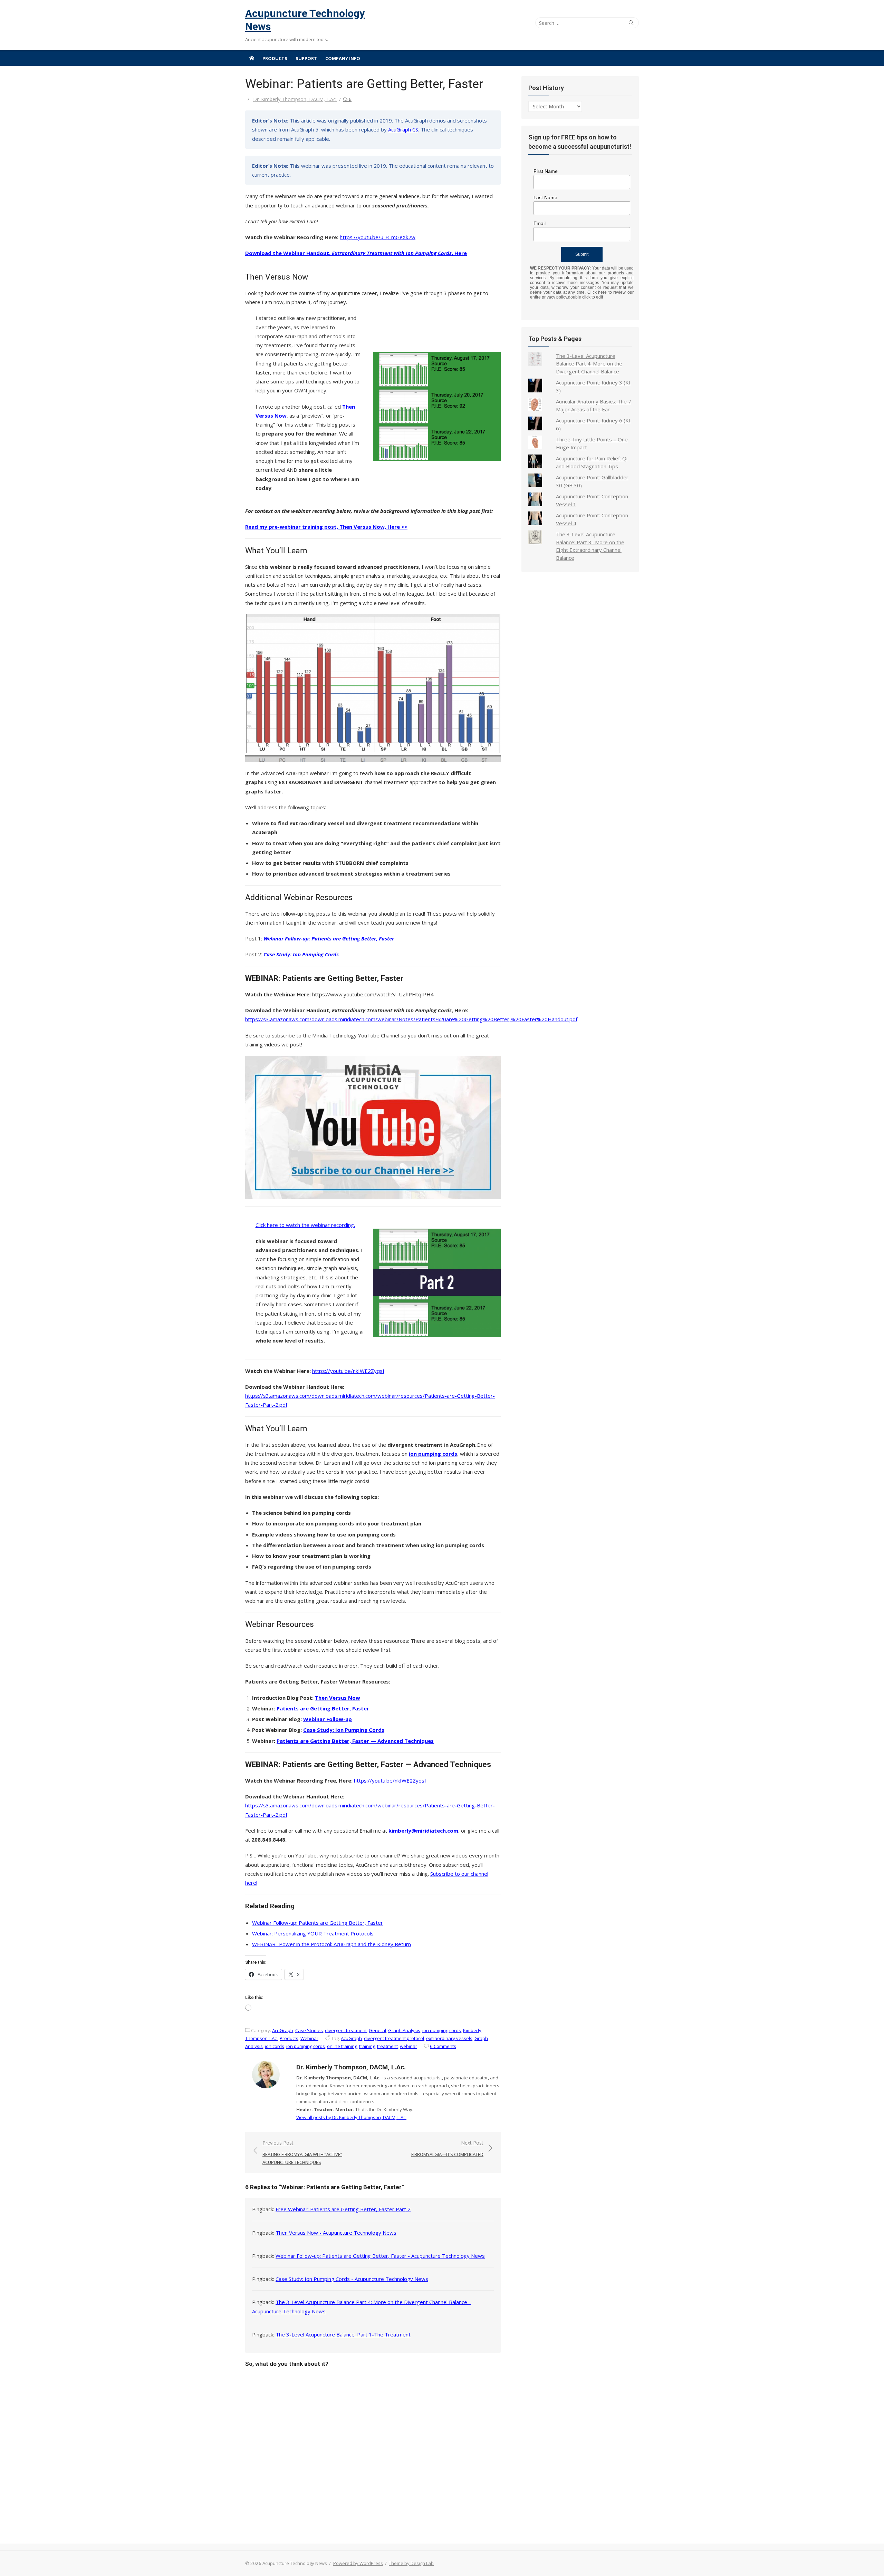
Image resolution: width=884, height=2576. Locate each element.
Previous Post (302, 2152)
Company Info (343, 58)
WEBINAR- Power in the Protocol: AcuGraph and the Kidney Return (331, 1944)
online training (342, 2046)
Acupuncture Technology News (305, 20)
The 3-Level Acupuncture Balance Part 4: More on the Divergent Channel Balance (589, 364)
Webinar (309, 2038)
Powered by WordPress (358, 2563)
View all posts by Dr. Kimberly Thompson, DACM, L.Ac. (351, 2117)
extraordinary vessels (449, 2038)
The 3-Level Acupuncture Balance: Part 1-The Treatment (343, 2334)
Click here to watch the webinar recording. (305, 1225)
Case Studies (309, 2030)
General (377, 2030)
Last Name (545, 197)
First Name (546, 171)
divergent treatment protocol (394, 2038)
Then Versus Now (338, 1698)
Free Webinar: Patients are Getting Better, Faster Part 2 (343, 2209)
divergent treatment (346, 2030)
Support (306, 58)
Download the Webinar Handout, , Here (356, 253)
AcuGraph (283, 2030)
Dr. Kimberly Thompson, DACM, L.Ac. (295, 99)
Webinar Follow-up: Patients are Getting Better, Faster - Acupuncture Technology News (380, 2256)
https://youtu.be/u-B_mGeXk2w (378, 237)
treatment (387, 2046)
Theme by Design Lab (411, 2563)
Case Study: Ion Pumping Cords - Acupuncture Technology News (352, 2279)
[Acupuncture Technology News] (252, 58)
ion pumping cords (442, 2030)
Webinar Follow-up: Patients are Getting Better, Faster (318, 1923)
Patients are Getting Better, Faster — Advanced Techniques (355, 1741)
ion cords (275, 2046)
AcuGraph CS (403, 129)
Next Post (447, 2149)
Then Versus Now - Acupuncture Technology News (336, 2233)
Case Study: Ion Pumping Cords (344, 1730)
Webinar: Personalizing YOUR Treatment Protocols (313, 1933)
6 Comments (443, 2046)
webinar (409, 2046)
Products (275, 58)
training (367, 2046)
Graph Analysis (404, 2030)
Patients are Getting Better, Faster (323, 1708)
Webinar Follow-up (328, 1719)
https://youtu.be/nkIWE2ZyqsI (348, 1371)
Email (540, 223)
